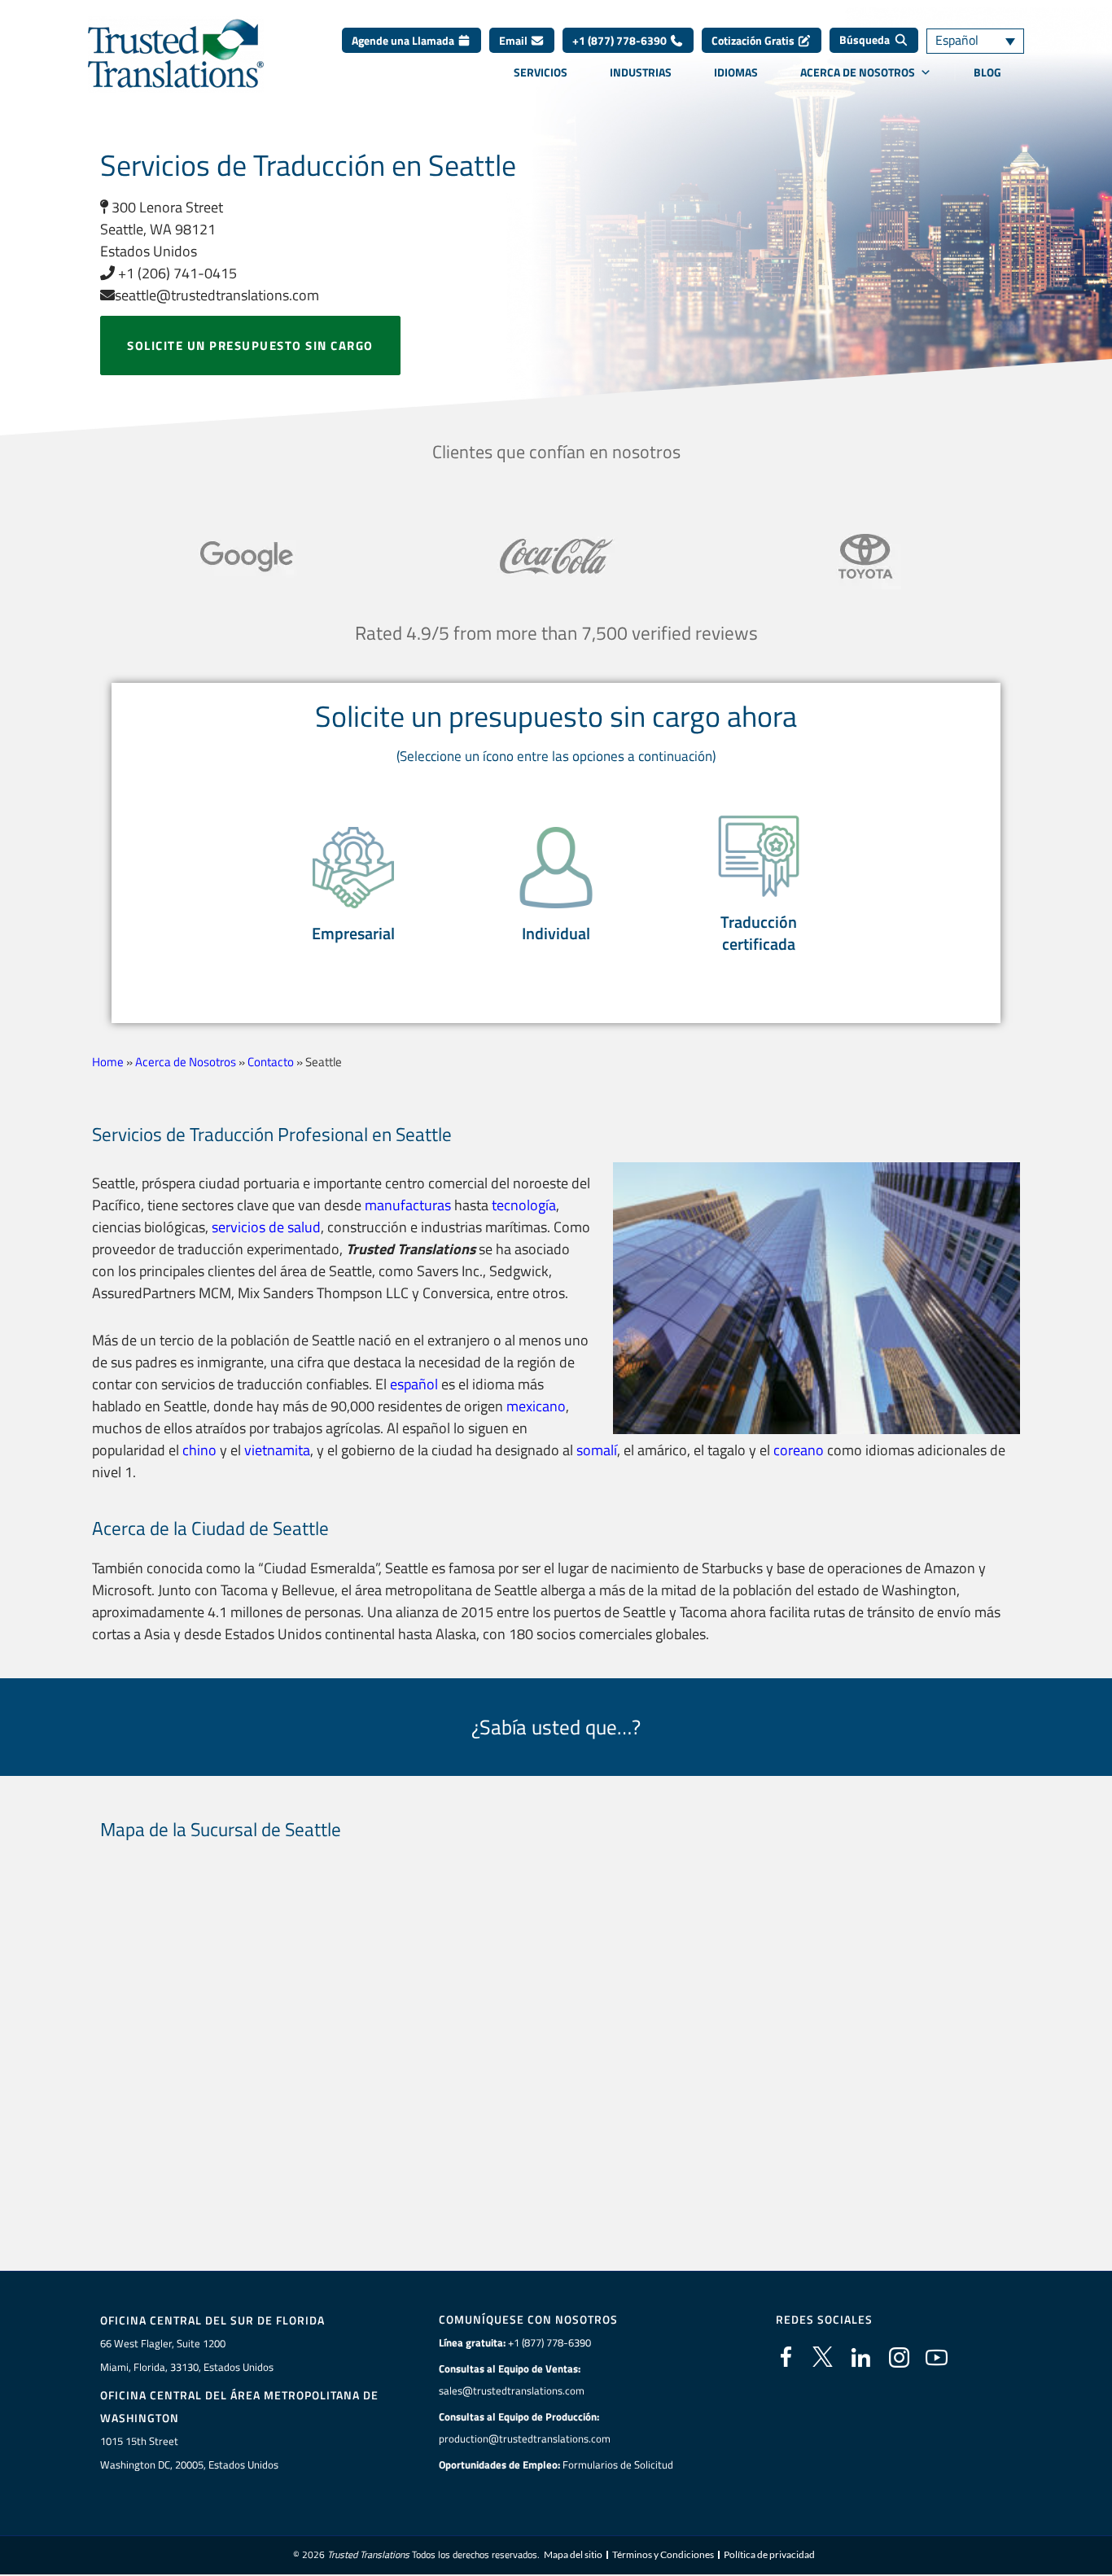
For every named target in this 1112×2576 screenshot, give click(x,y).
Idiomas (736, 72)
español (414, 1384)
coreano (799, 1450)
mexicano (536, 1406)
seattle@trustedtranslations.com (217, 295)
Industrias (641, 72)
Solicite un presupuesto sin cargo (250, 346)
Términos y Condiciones (663, 2554)
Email (514, 40)
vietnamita (277, 1450)
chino (199, 1450)
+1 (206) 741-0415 (176, 273)
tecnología (524, 1205)
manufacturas (408, 1205)
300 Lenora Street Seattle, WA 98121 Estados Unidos (162, 229)
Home (108, 1062)
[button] (353, 886)
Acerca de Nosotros (858, 72)
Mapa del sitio (573, 2554)
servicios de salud (266, 1227)
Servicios (541, 72)
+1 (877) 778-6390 (621, 40)
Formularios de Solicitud (618, 2464)
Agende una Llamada (404, 40)
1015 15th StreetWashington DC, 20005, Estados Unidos (189, 2453)
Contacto (271, 1062)
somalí (597, 1450)
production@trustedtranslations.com (525, 2438)
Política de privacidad (769, 2554)
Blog (987, 72)
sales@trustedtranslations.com (512, 2390)
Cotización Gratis (754, 40)
